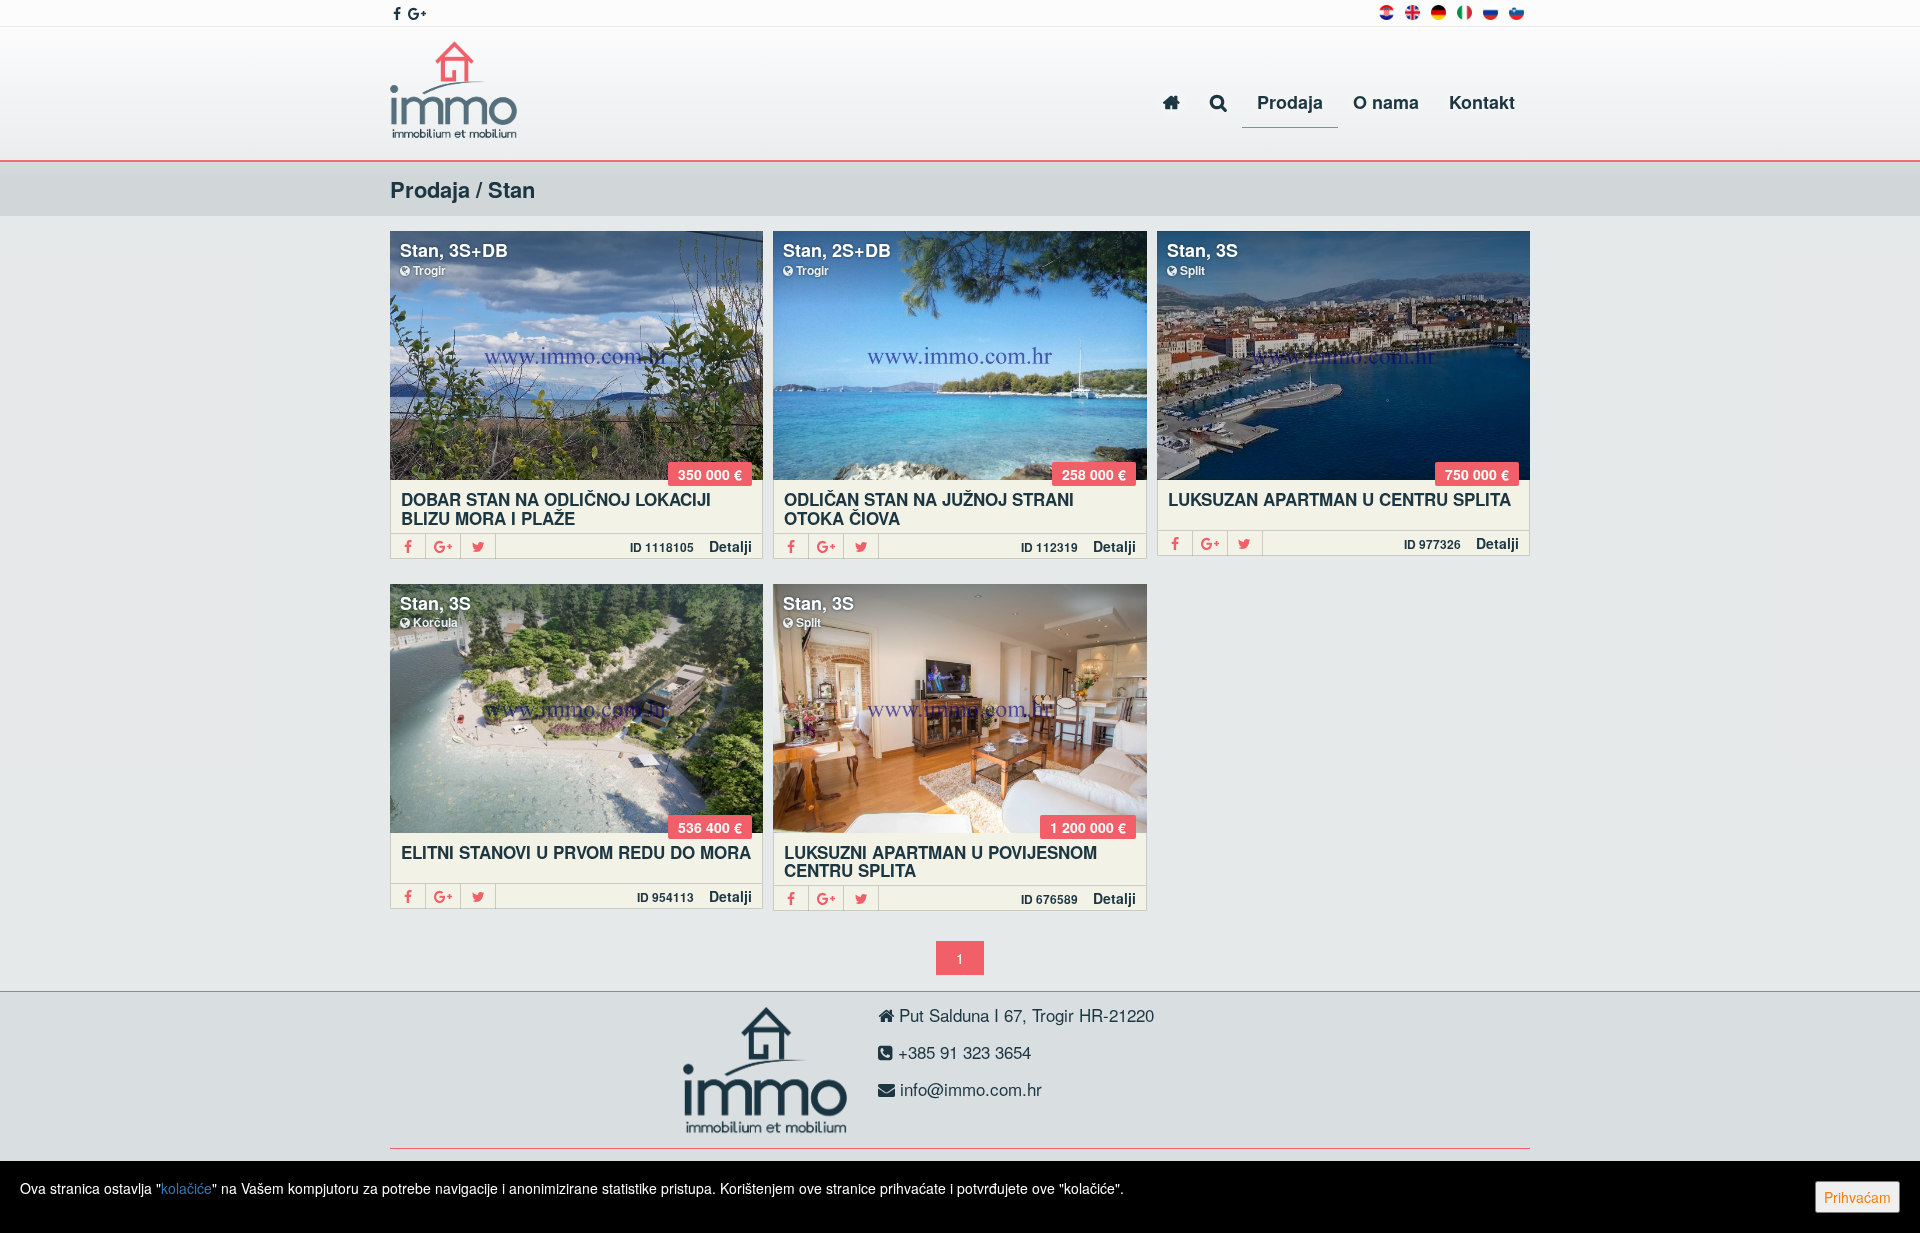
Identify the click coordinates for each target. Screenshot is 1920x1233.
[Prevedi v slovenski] (1516, 10)
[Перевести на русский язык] (1490, 10)
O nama (1386, 102)
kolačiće (186, 1188)
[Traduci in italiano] (1464, 10)
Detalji (730, 546)
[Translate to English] (1412, 10)
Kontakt (1482, 102)
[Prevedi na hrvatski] (1386, 10)
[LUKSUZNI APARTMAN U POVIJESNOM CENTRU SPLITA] (959, 708)
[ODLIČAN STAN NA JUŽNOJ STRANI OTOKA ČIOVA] (959, 355)
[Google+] (443, 546)
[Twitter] (478, 546)
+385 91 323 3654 (962, 1051)
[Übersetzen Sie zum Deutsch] (1438, 10)
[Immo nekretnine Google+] (415, 13)
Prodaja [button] (1290, 102)
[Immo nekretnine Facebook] (395, 13)
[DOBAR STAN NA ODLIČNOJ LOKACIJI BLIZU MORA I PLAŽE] (576, 355)
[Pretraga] (1218, 102)
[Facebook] (408, 546)
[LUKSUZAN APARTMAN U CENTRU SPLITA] (1343, 355)
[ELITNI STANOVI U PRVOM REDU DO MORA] (576, 708)
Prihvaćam (1857, 1197)
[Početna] (1171, 102)
